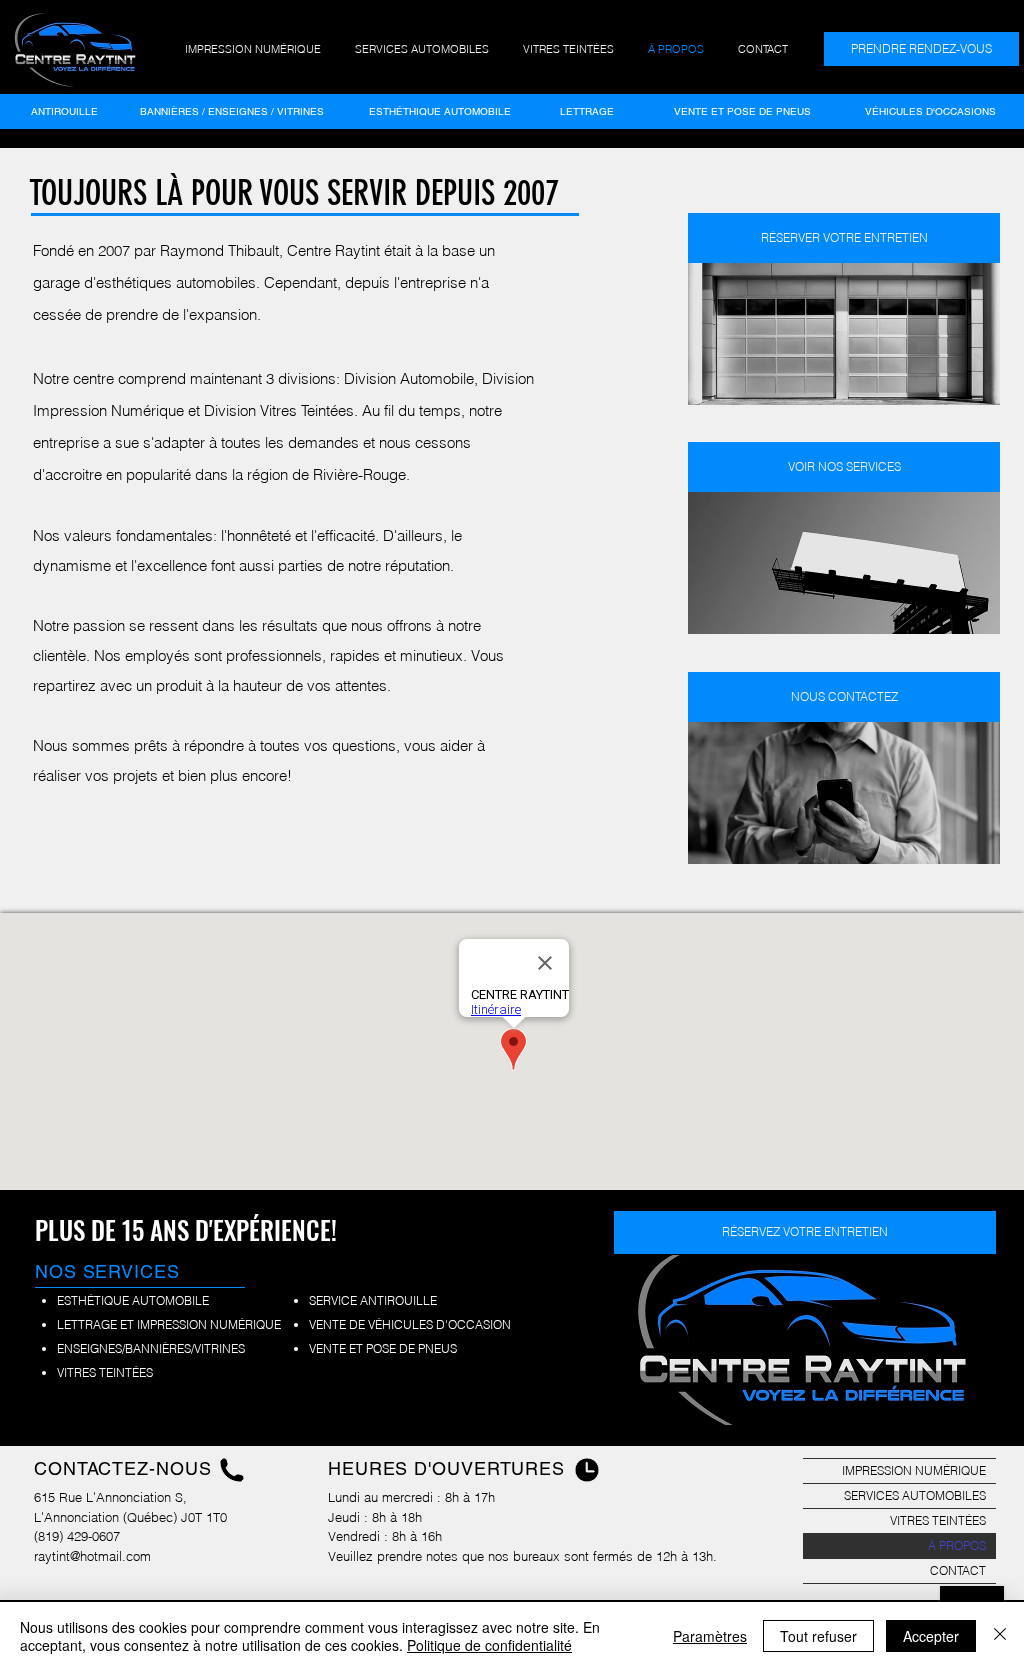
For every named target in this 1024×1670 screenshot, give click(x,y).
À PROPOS (957, 1545)
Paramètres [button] (710, 1636)
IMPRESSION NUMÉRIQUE (914, 1470)
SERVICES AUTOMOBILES (915, 1495)
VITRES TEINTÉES (938, 1520)
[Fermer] (1000, 1636)
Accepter (931, 1636)
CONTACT (958, 1570)
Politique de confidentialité (489, 1645)
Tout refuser (818, 1636)
